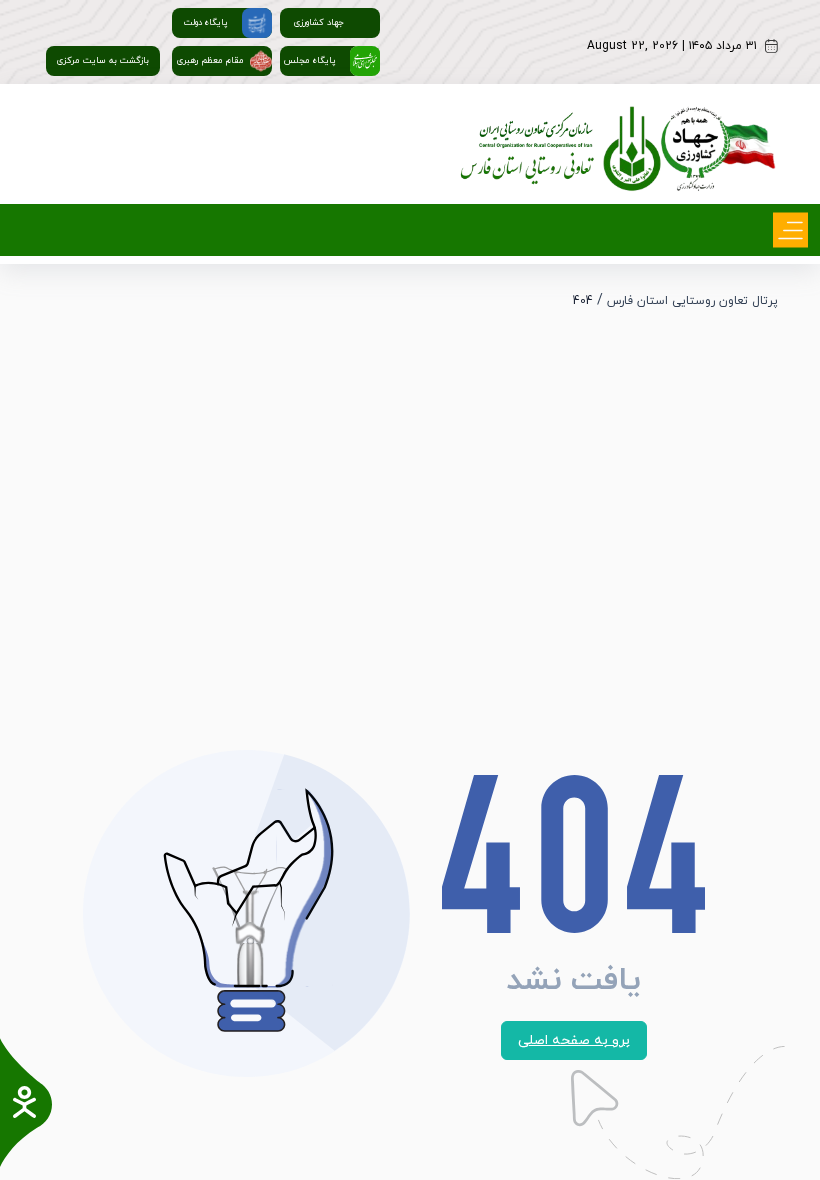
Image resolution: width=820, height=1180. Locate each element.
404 (583, 301)
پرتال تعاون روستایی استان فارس (692, 301)
